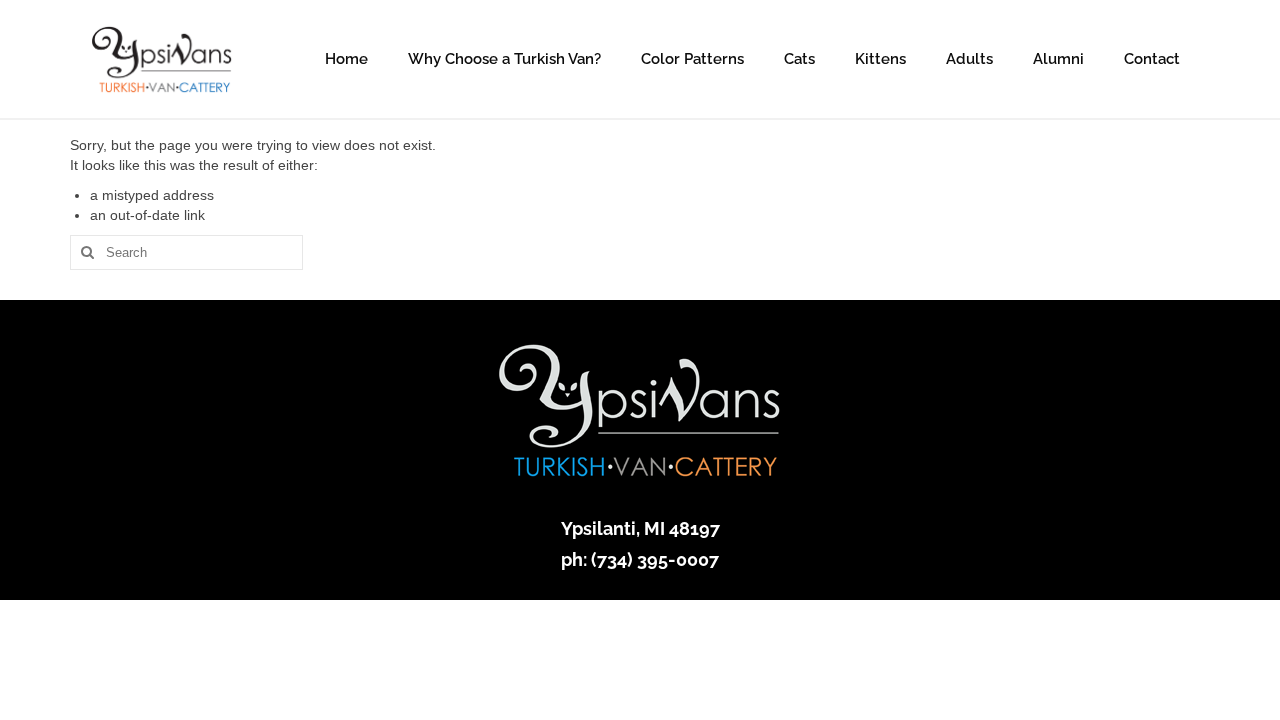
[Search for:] (186, 252)
